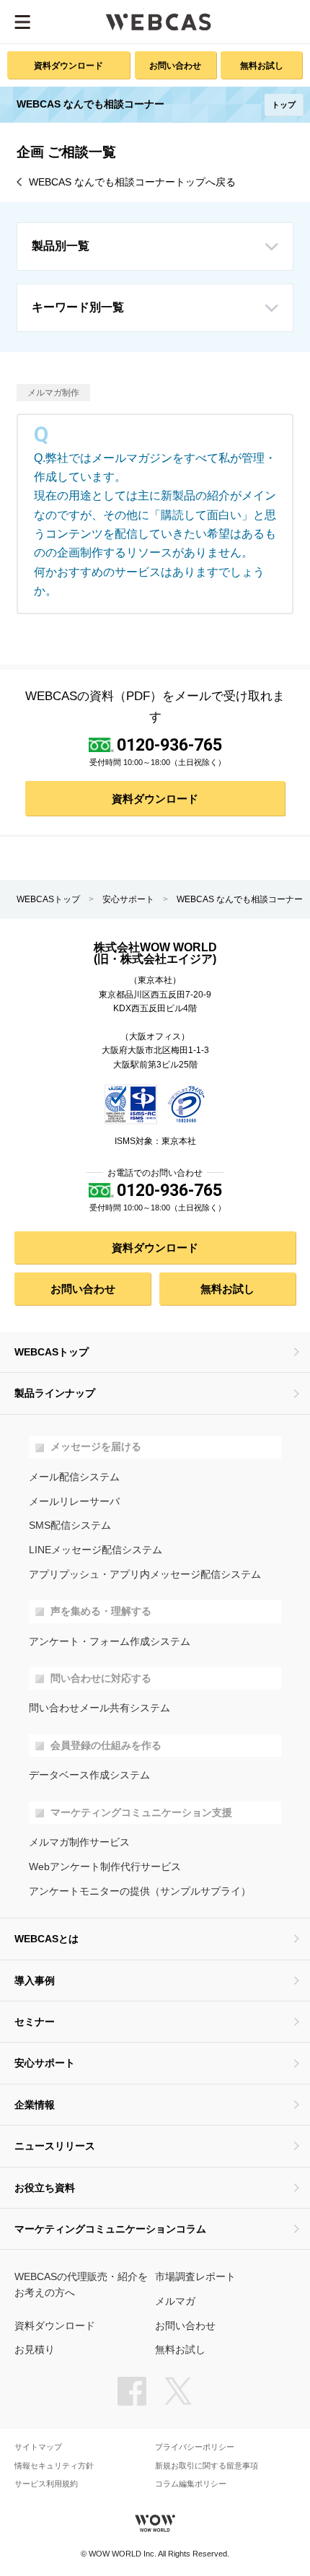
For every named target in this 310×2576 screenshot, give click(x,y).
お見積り (35, 2350)
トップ (284, 105)
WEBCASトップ (48, 899)
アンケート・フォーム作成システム (110, 1642)
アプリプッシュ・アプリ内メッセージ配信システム (145, 1575)
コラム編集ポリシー (191, 2484)
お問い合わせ (175, 65)
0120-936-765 (169, 745)
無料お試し (262, 65)
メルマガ (175, 2301)
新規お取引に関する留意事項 (207, 2466)
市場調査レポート (195, 2277)
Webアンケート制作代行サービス (105, 1867)
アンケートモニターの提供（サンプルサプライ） (140, 1891)
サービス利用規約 (46, 2484)
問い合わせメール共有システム (99, 1708)
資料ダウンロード (68, 65)
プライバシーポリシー (195, 2447)
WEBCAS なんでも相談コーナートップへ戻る (132, 182)
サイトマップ (38, 2447)
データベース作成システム (89, 1775)
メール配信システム (74, 1477)
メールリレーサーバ (74, 1502)
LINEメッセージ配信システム (96, 1550)
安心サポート (128, 899)
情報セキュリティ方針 (54, 2466)
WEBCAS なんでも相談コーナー (240, 899)
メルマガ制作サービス (79, 1842)
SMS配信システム (70, 1525)
